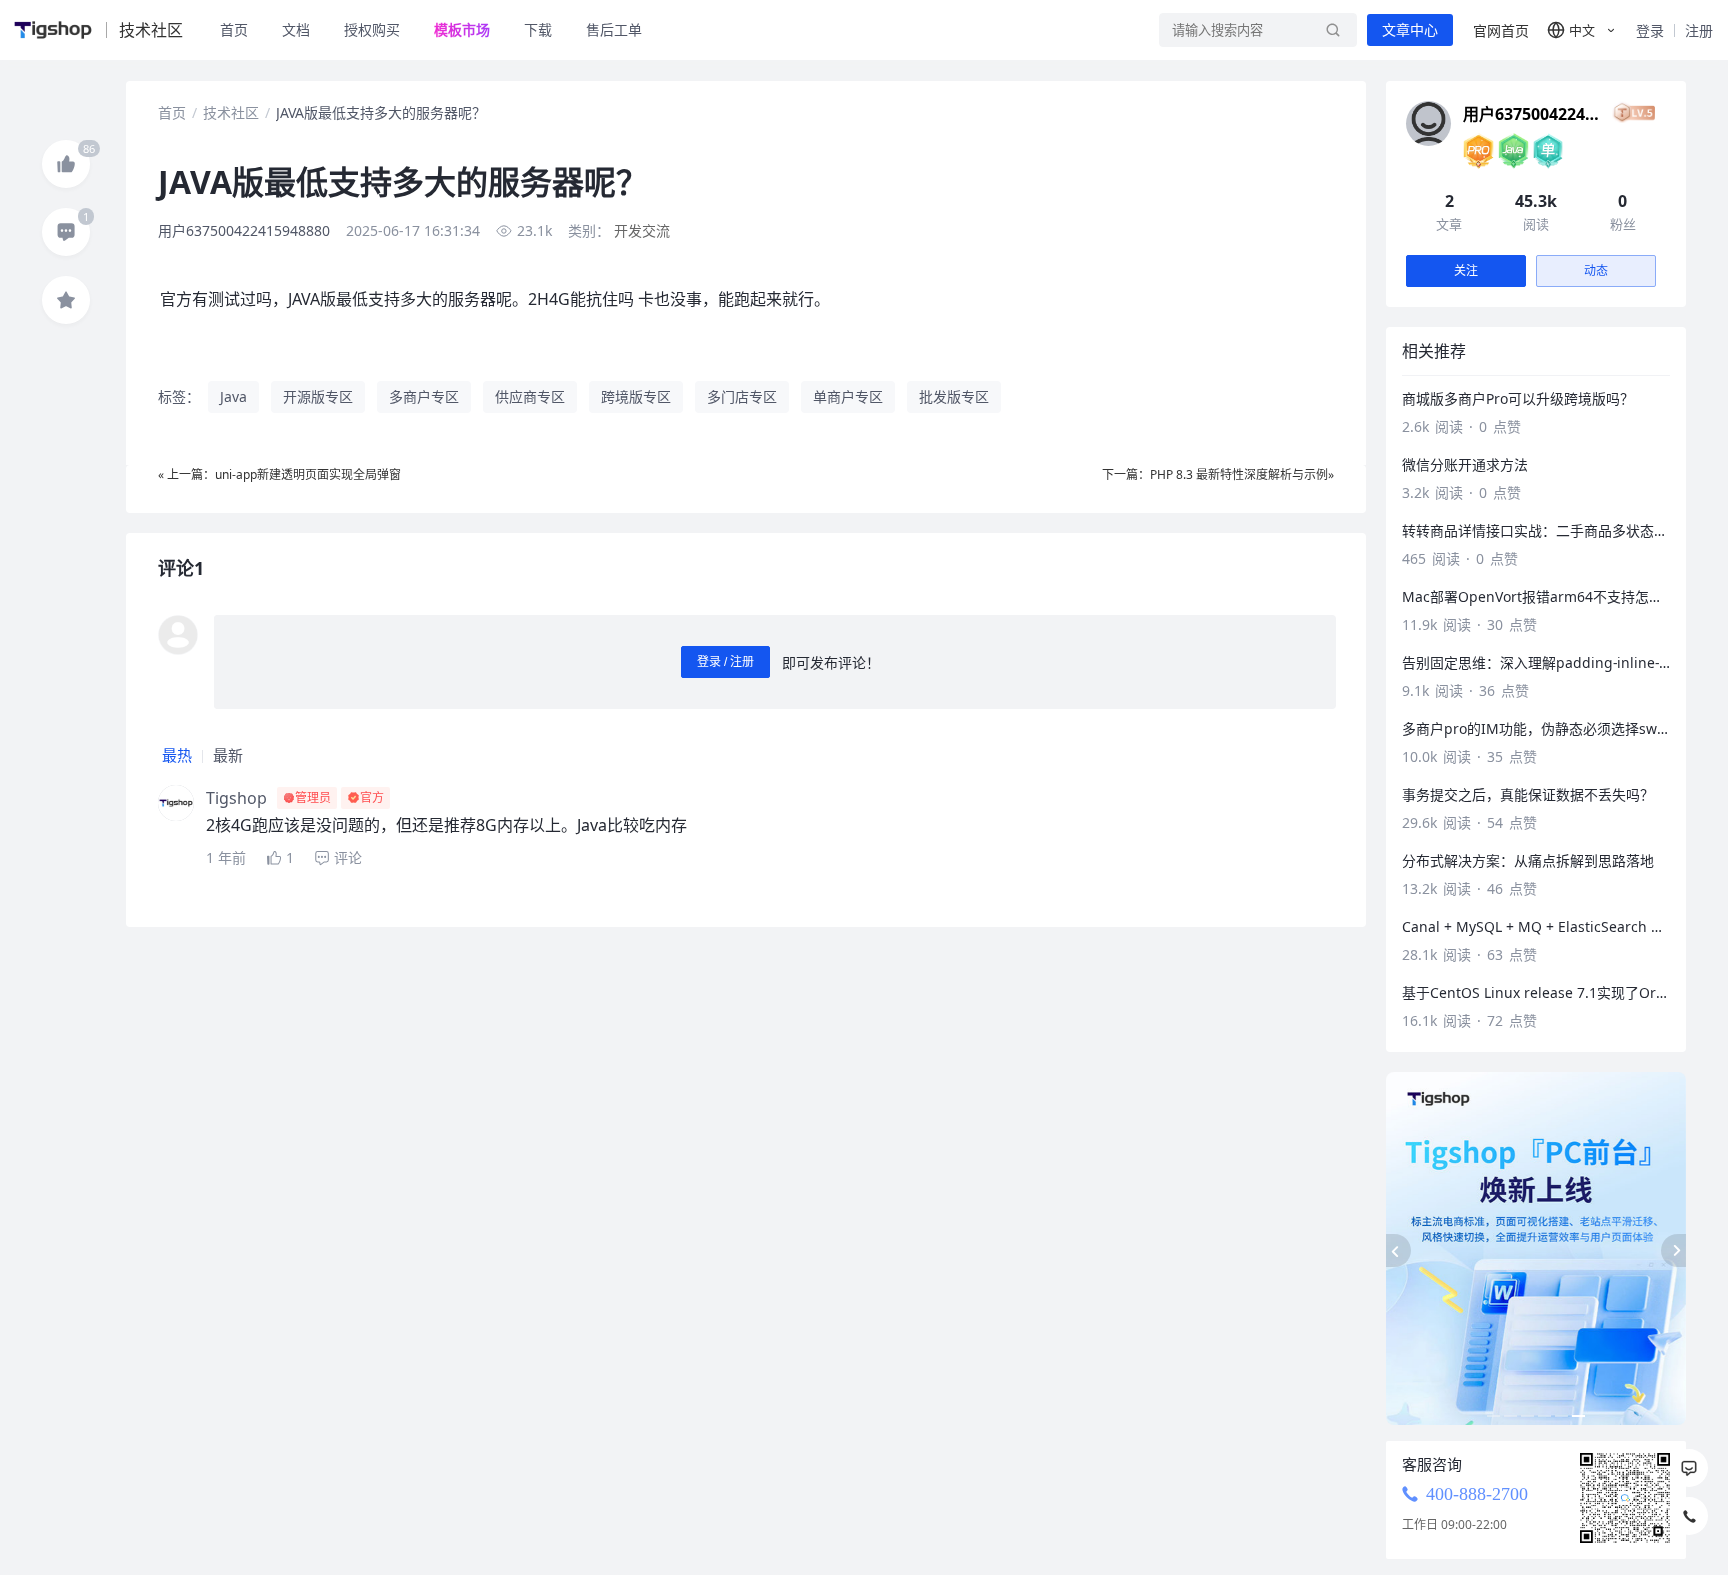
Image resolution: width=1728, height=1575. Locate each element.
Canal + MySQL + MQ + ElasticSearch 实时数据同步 (1536, 926)
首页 (234, 29)
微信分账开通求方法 (1465, 464)
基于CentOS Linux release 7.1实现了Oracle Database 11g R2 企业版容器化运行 (1536, 992)
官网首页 (1501, 30)
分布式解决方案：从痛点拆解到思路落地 (1528, 860)
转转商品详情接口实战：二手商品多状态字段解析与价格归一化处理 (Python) (1536, 530)
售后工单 (614, 29)
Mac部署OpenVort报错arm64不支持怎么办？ (1536, 596)
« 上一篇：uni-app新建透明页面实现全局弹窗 (279, 474)
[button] (1582, 30)
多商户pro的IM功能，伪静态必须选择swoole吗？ (1536, 728)
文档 (296, 29)
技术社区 (231, 112)
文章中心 (1410, 30)
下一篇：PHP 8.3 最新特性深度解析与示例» (1218, 474)
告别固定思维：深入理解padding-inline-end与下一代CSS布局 (1536, 662)
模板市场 (462, 29)
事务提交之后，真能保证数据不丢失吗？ (1528, 794)
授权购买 (372, 29)
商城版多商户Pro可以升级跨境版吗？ (1518, 398)
